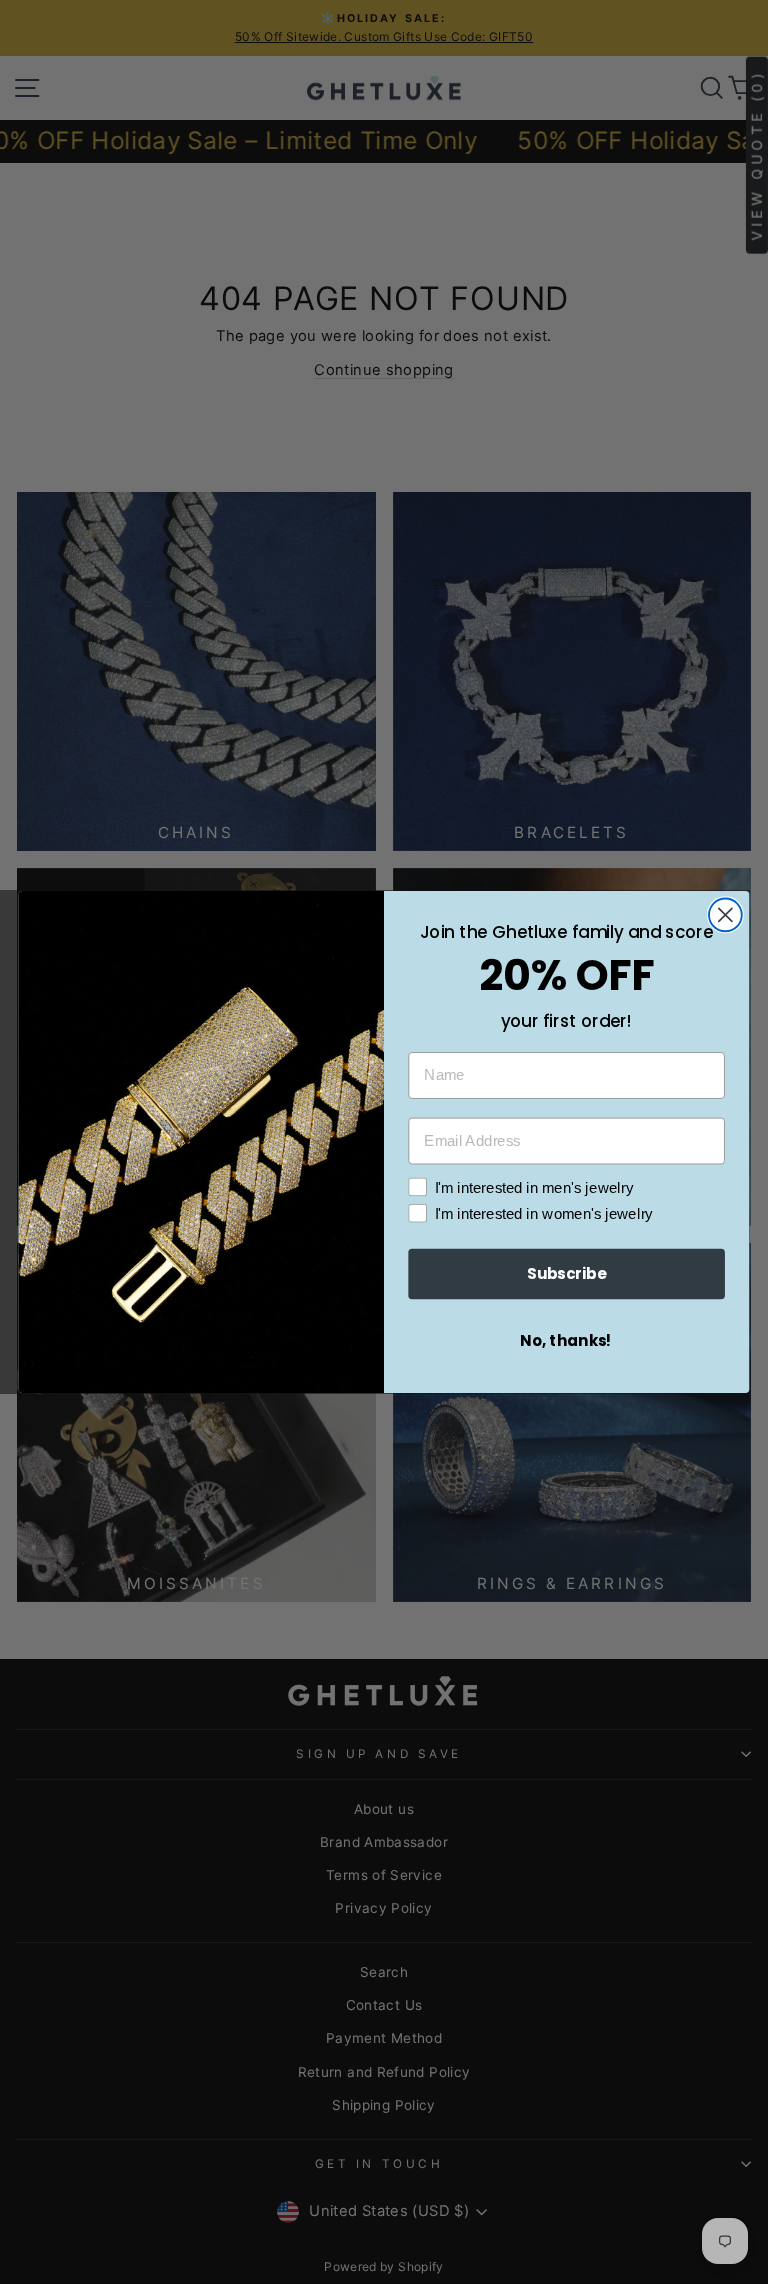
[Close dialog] (725, 914)
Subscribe (566, 1274)
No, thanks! (566, 1341)
